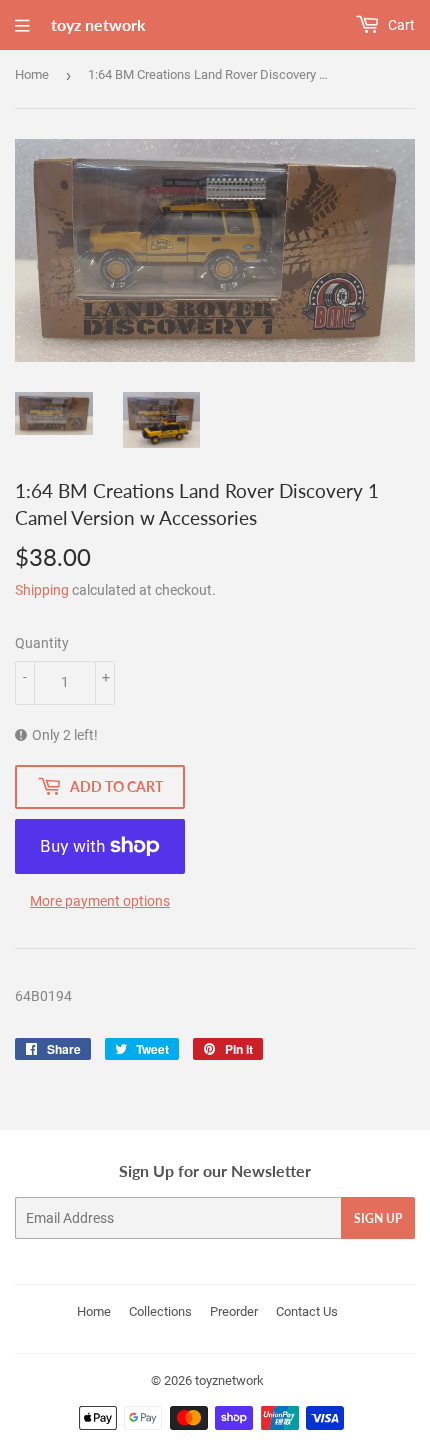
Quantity (42, 643)
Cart (400, 25)
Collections (160, 1311)
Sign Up (378, 1218)
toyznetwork (229, 1380)
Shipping (42, 590)
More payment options (100, 901)
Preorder (234, 1311)
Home (32, 74)
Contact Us (307, 1311)
